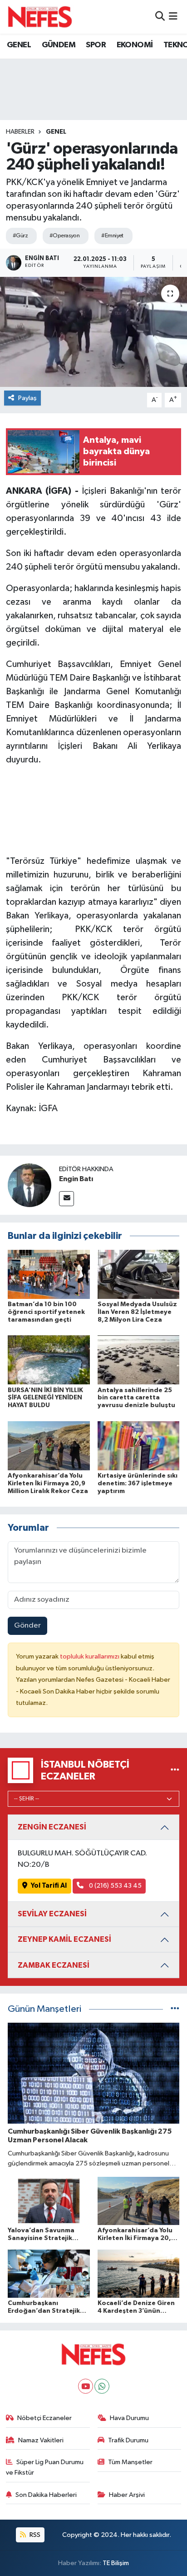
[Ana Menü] (173, 17)
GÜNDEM (59, 45)
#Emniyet (112, 236)
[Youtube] (86, 2386)
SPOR (96, 45)
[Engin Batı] (30, 1185)
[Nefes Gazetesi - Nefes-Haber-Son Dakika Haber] (40, 17)
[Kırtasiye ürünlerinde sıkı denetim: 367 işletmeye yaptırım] (139, 1446)
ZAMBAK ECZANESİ (54, 1965)
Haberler (20, 132)
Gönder (27, 1626)
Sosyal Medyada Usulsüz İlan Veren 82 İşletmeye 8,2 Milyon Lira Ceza (137, 1312)
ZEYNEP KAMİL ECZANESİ (64, 1939)
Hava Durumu (129, 2418)
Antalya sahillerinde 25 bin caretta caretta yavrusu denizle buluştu (136, 1398)
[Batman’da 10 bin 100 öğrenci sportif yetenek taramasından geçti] (49, 1274)
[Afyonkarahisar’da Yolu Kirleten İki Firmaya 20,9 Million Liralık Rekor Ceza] (49, 1446)
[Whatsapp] (102, 2386)
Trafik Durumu (128, 2440)
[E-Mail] (66, 1199)
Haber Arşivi (127, 2495)
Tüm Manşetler (130, 2462)
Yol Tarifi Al (49, 1886)
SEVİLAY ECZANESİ (52, 1914)
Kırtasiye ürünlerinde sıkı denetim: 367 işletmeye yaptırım (138, 1483)
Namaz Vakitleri (41, 2440)
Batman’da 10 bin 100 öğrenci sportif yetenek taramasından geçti (46, 1312)
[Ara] (160, 17)
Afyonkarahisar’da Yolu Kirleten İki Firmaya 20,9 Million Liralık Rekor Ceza (48, 1483)
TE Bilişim (116, 2563)
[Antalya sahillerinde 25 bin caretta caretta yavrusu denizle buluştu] (139, 1360)
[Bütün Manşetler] (175, 2009)
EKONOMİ (135, 45)
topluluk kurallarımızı (90, 1656)
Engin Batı (76, 1179)
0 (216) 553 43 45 (115, 1886)
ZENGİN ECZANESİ (52, 1827)
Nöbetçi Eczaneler (44, 2418)
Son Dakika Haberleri (46, 2495)
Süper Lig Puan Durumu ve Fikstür (45, 2467)
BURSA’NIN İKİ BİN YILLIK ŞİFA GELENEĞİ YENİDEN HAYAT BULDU (45, 1398)
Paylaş (27, 398)
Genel (56, 132)
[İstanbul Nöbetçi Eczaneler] (175, 1770)
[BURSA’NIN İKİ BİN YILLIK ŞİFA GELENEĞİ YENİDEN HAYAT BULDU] (49, 1360)
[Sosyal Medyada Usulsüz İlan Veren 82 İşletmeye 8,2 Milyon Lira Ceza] (139, 1274)
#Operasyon (64, 236)
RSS (34, 2535)
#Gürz (20, 236)
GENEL (19, 45)
